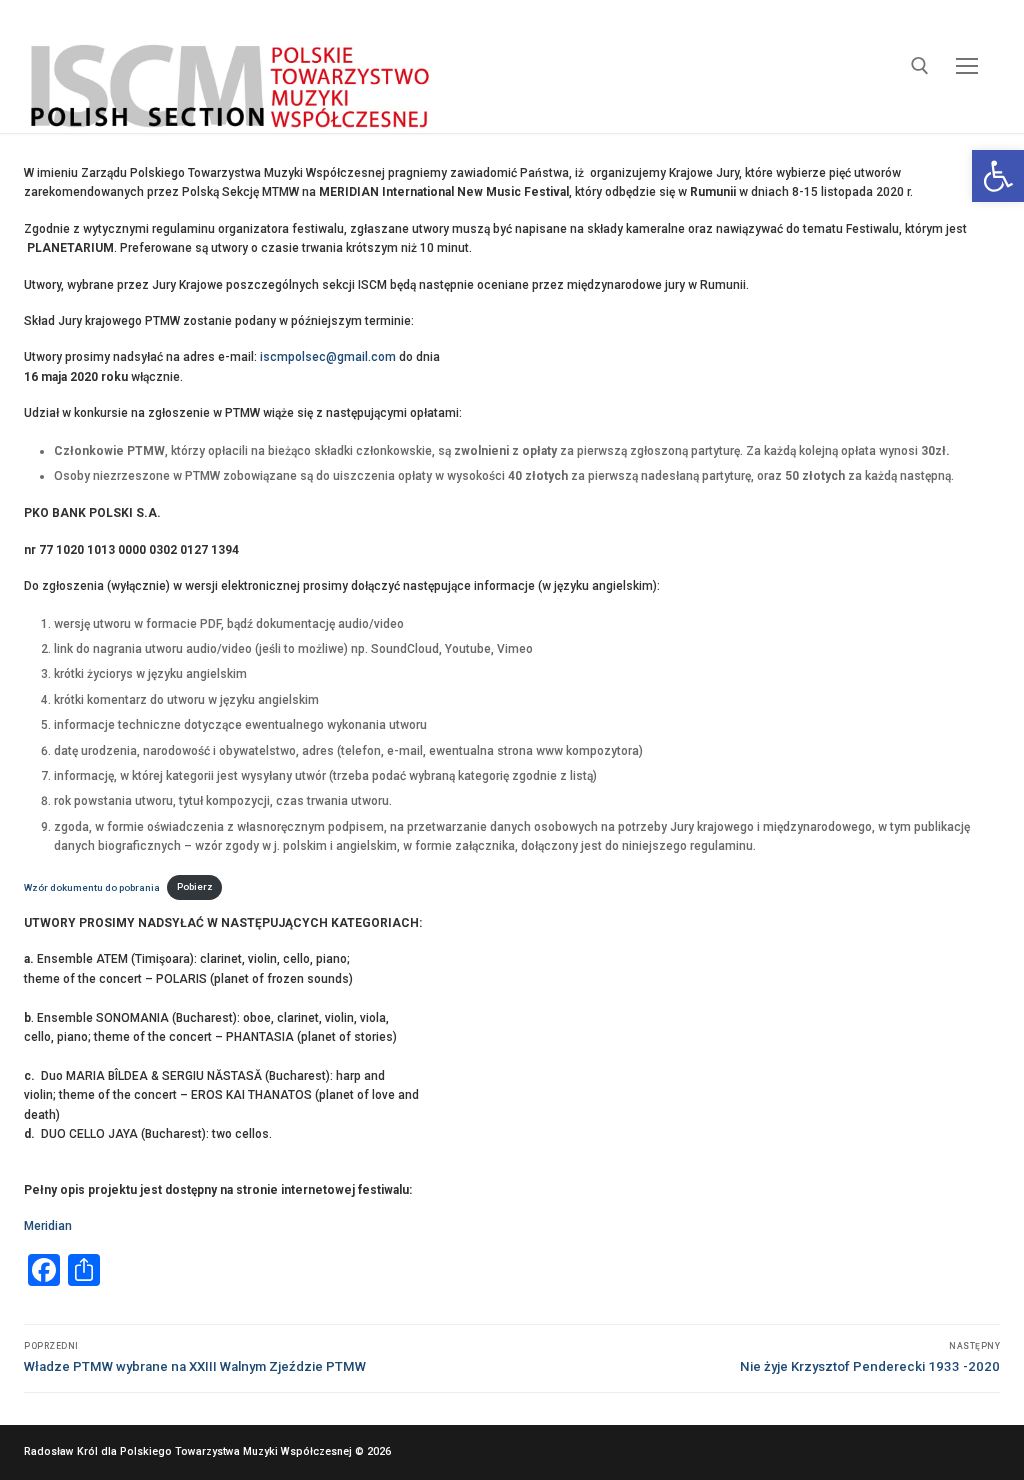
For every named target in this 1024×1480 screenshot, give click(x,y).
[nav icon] (967, 66)
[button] (998, 176)
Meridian (48, 1226)
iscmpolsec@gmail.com (328, 357)
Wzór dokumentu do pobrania (92, 886)
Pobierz (195, 886)
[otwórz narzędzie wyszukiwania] (920, 66)
